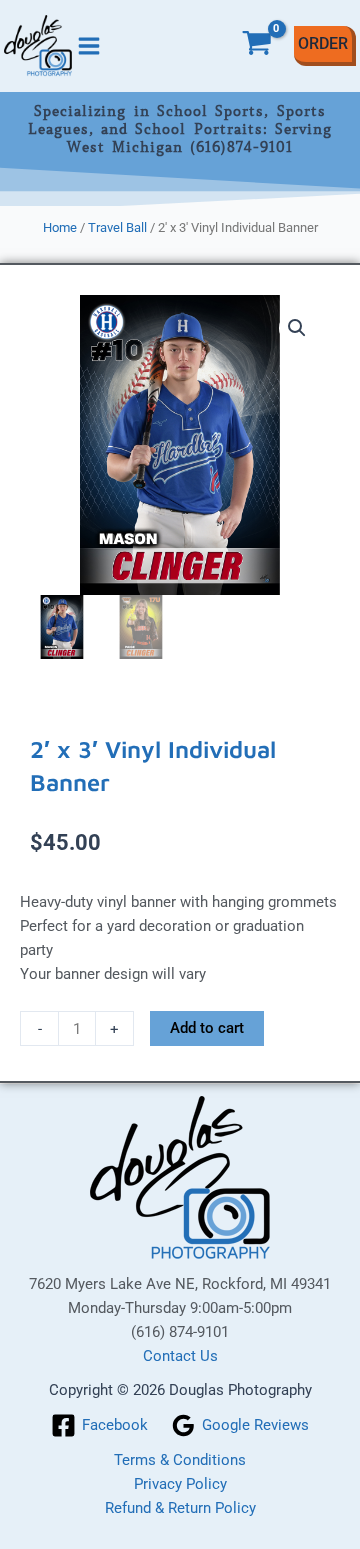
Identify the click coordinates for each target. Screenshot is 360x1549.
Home (60, 227)
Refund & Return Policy (180, 1508)
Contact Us (180, 1356)
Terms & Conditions (180, 1460)
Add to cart (207, 1028)
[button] (297, 328)
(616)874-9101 (241, 147)
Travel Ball (117, 227)
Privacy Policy (180, 1484)
